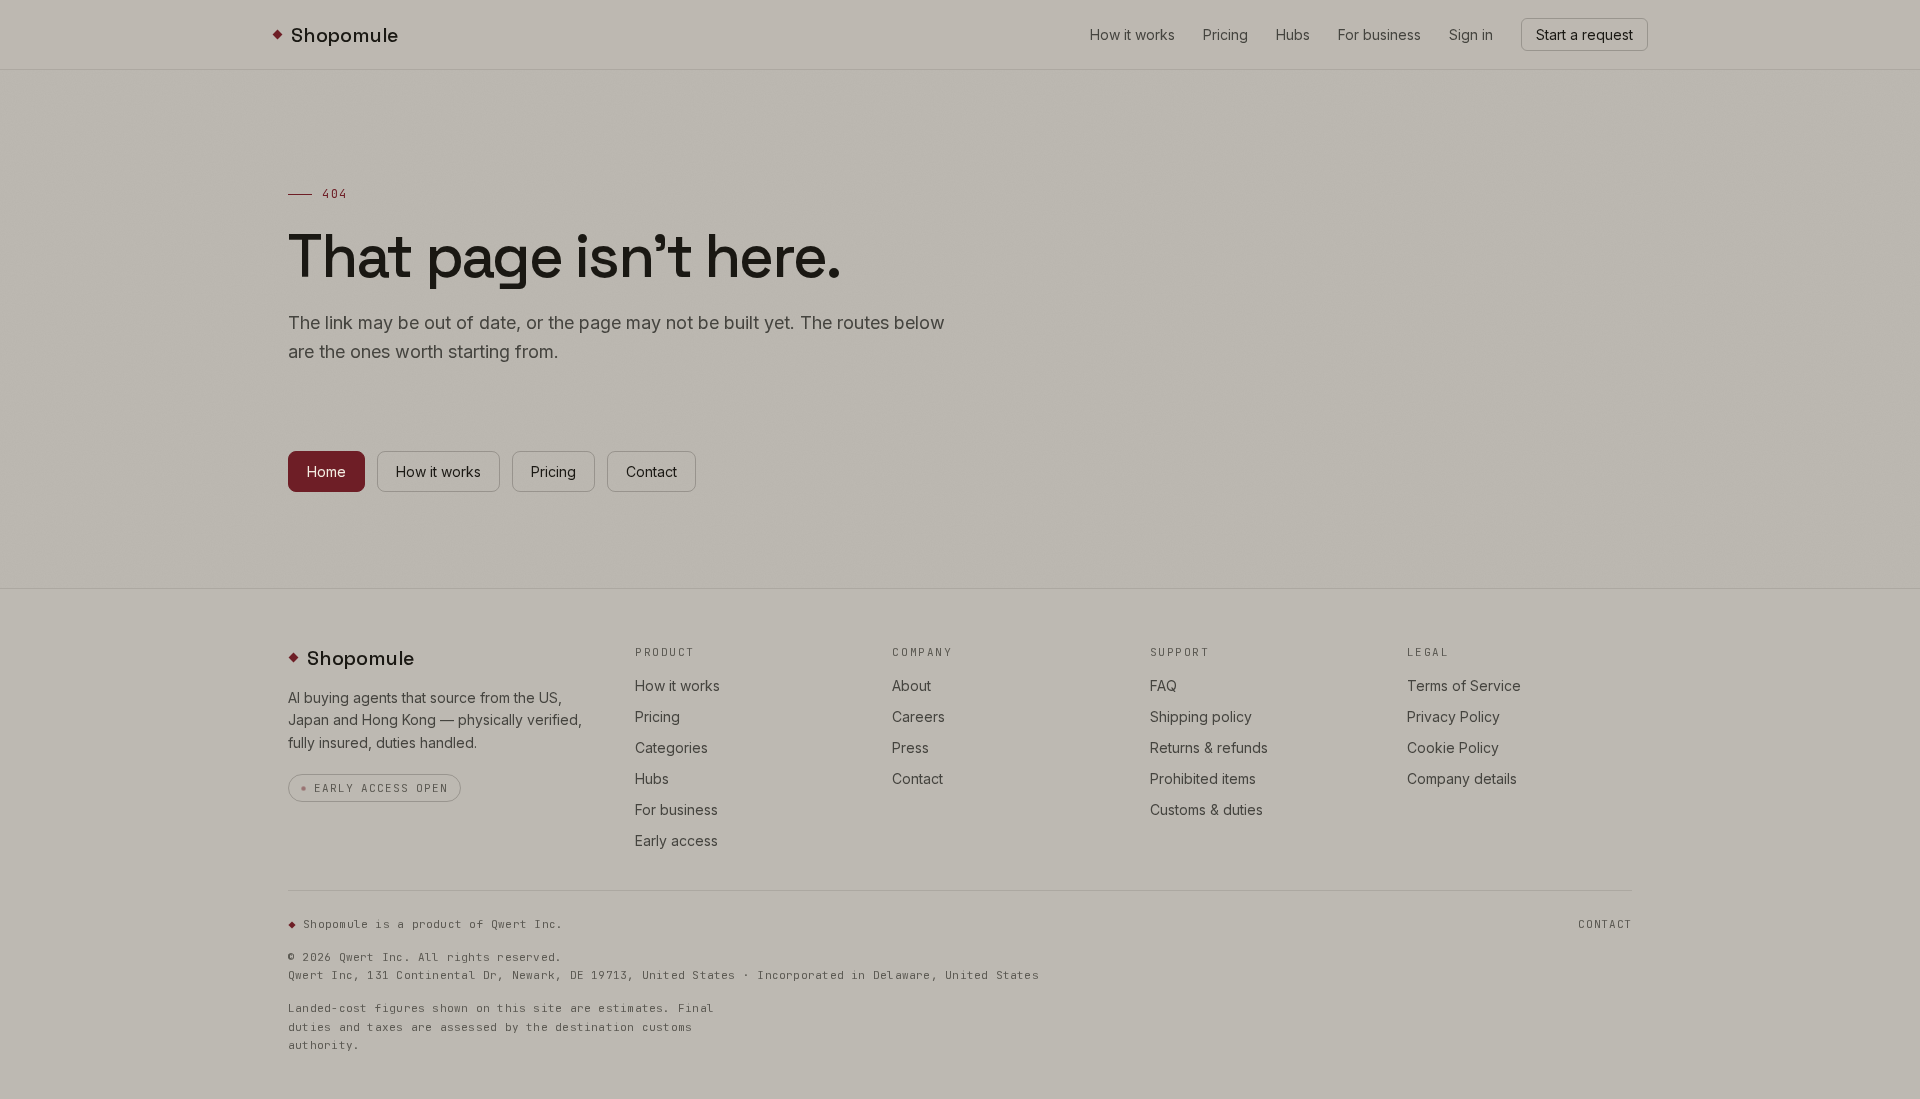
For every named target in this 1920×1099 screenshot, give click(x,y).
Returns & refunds (1209, 747)
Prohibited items (1203, 778)
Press (910, 747)
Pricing (1225, 34)
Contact (651, 471)
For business (1379, 34)
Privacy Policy (1453, 716)
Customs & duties (1206, 809)
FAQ (1163, 685)
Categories (671, 747)
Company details (1462, 778)
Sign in (1471, 34)
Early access (676, 840)
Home (326, 471)
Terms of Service (1464, 685)
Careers (918, 716)
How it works (1132, 34)
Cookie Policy (1453, 747)
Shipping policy (1201, 716)
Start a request (1584, 34)
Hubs (1293, 34)
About (911, 685)
